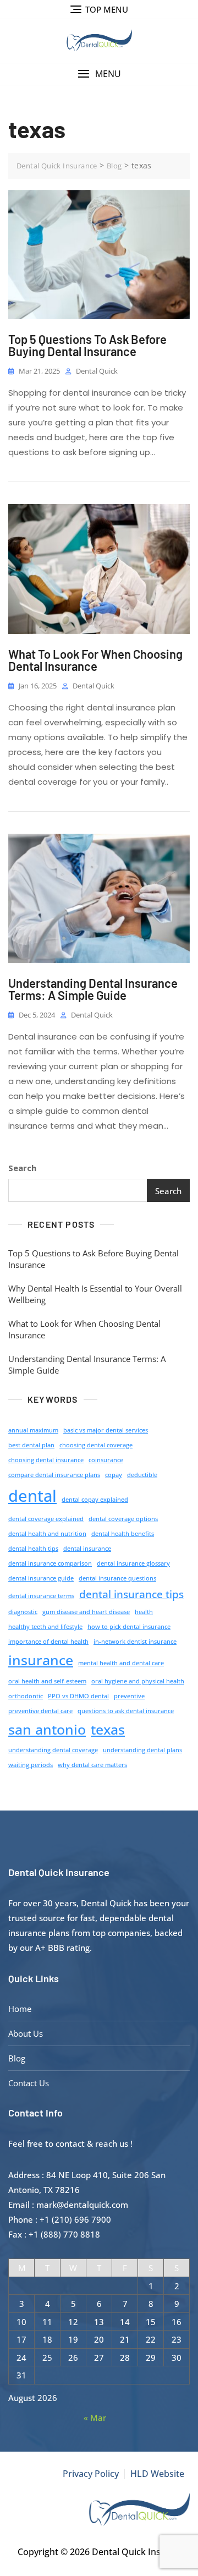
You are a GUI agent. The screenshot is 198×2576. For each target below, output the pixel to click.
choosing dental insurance (46, 1460)
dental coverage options (123, 1519)
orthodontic (26, 1696)
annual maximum (33, 1430)
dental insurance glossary (133, 1563)
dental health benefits (123, 1534)
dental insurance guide (41, 1578)
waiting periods (31, 1765)
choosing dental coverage (96, 1445)
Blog (17, 2058)
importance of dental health (48, 1642)
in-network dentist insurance (135, 1642)
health (144, 1612)
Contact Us (29, 2083)
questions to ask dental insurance (126, 1711)
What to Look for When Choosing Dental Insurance (95, 660)
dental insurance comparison (50, 1563)
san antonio (47, 1729)
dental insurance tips (131, 1594)
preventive (129, 1696)
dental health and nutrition (47, 1534)
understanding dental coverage (53, 1750)
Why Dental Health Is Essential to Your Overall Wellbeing (95, 1294)
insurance (41, 1660)
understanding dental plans (142, 1750)
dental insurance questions (117, 1578)
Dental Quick (97, 371)
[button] (99, 74)
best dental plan (31, 1445)
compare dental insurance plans (54, 1475)
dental (32, 1496)
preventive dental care (40, 1711)
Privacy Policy (91, 2474)
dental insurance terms (41, 1596)
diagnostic (23, 1612)
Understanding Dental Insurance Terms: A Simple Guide (93, 989)
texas (108, 1729)
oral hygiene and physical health (138, 1681)
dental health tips (33, 1549)
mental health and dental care (121, 1663)
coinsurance (106, 1460)
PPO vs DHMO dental (78, 1696)
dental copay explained (95, 1500)
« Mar (95, 2418)
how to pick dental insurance (129, 1627)
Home (20, 2009)
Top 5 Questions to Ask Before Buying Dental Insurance (87, 345)
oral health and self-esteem (47, 1681)
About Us (26, 2033)
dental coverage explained (46, 1519)
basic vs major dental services (106, 1430)
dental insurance (87, 1549)
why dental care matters (92, 1765)
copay (114, 1475)
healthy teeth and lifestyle (45, 1627)
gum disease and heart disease (86, 1612)
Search (22, 1168)
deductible (142, 1475)
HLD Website (157, 2474)
